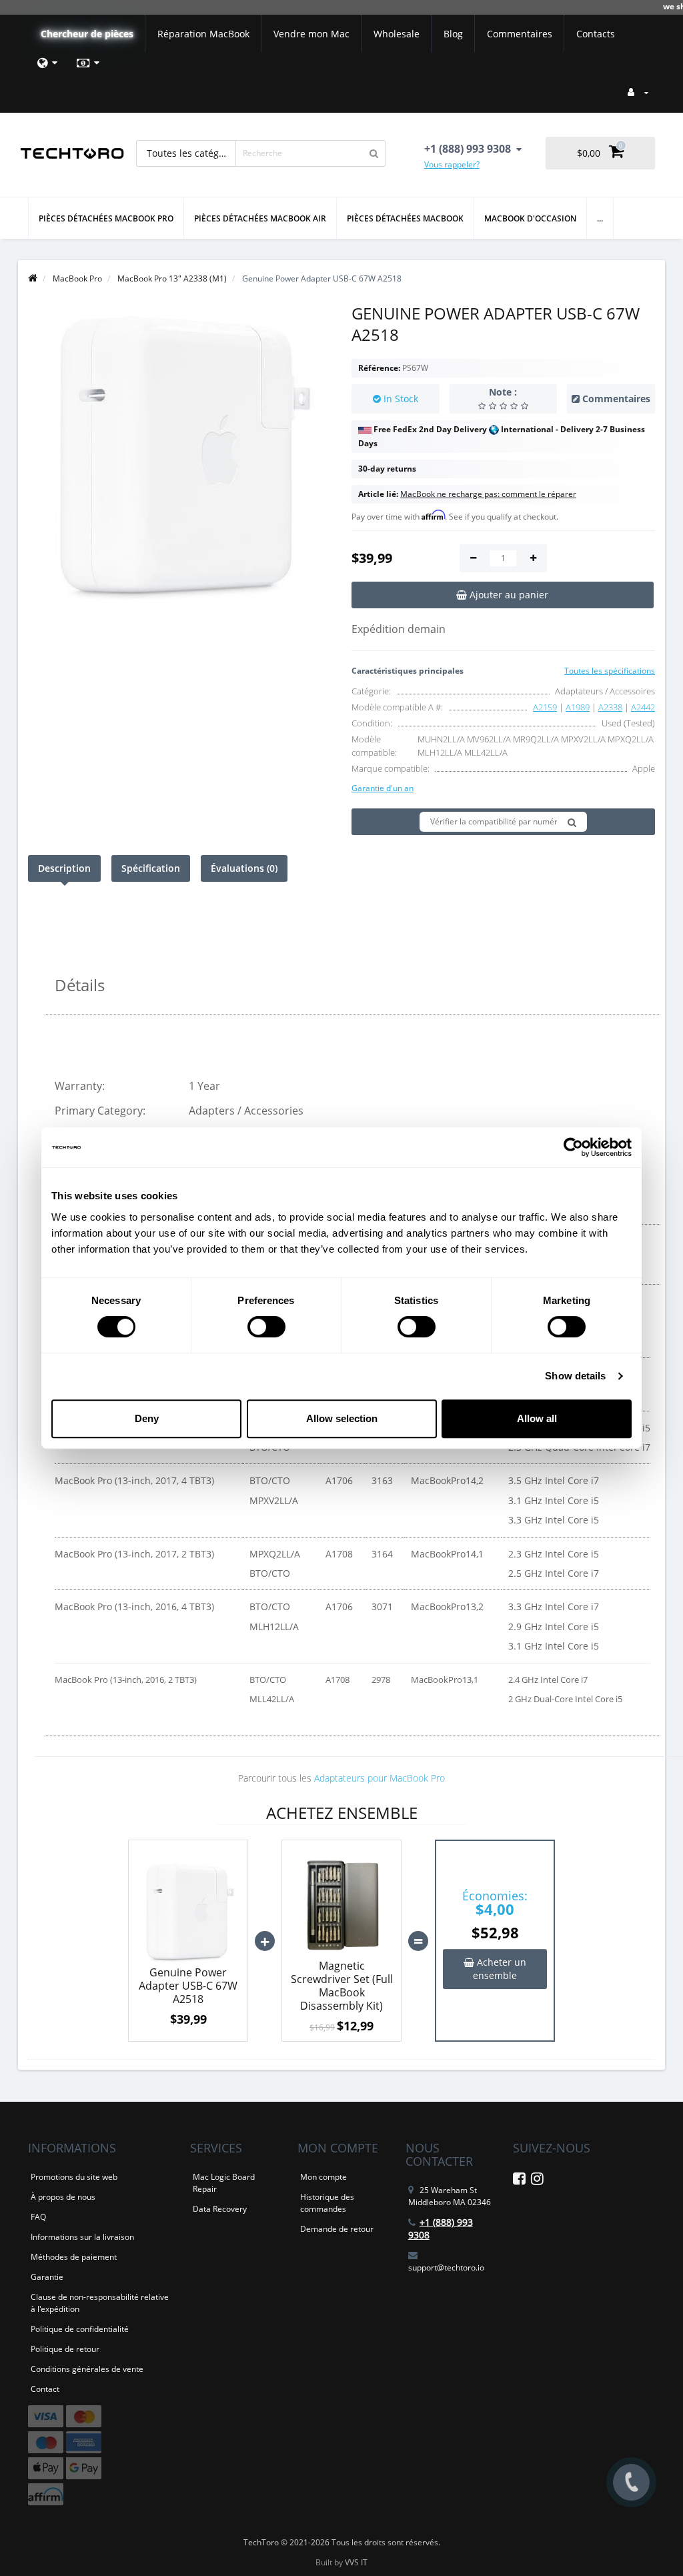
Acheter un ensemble (500, 1969)
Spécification (151, 868)
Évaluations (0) (244, 868)
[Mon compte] (638, 92)
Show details (575, 1376)
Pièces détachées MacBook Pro (106, 218)
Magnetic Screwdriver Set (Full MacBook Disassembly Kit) (342, 1986)
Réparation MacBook (203, 34)
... (600, 218)
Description (64, 868)
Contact (45, 2389)
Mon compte (323, 2177)
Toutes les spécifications (610, 671)
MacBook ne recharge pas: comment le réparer (488, 494)
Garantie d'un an (383, 788)
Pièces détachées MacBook (405, 218)
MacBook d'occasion (530, 218)
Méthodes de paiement (74, 2257)
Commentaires (520, 34)
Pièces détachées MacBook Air (260, 218)
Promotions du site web (74, 2177)
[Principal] (33, 278)
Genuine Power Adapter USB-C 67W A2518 (188, 1986)
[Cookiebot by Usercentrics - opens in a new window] (573, 1147)
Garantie (47, 2277)
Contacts (596, 34)
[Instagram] (537, 2181)
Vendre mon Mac (311, 34)
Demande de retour (337, 2229)
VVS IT (356, 2562)
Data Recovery (220, 2209)
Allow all (537, 1418)
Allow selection (342, 1418)
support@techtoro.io (446, 2268)
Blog (453, 34)
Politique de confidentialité (80, 2329)
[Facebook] (519, 2181)
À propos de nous (63, 2197)
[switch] (266, 1327)
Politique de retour (65, 2349)
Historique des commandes (327, 2203)
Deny (147, 1418)
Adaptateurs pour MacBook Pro (380, 1778)
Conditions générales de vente (87, 2369)
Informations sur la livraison (82, 2237)
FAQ (38, 2217)
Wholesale (397, 34)
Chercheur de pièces (87, 34)
